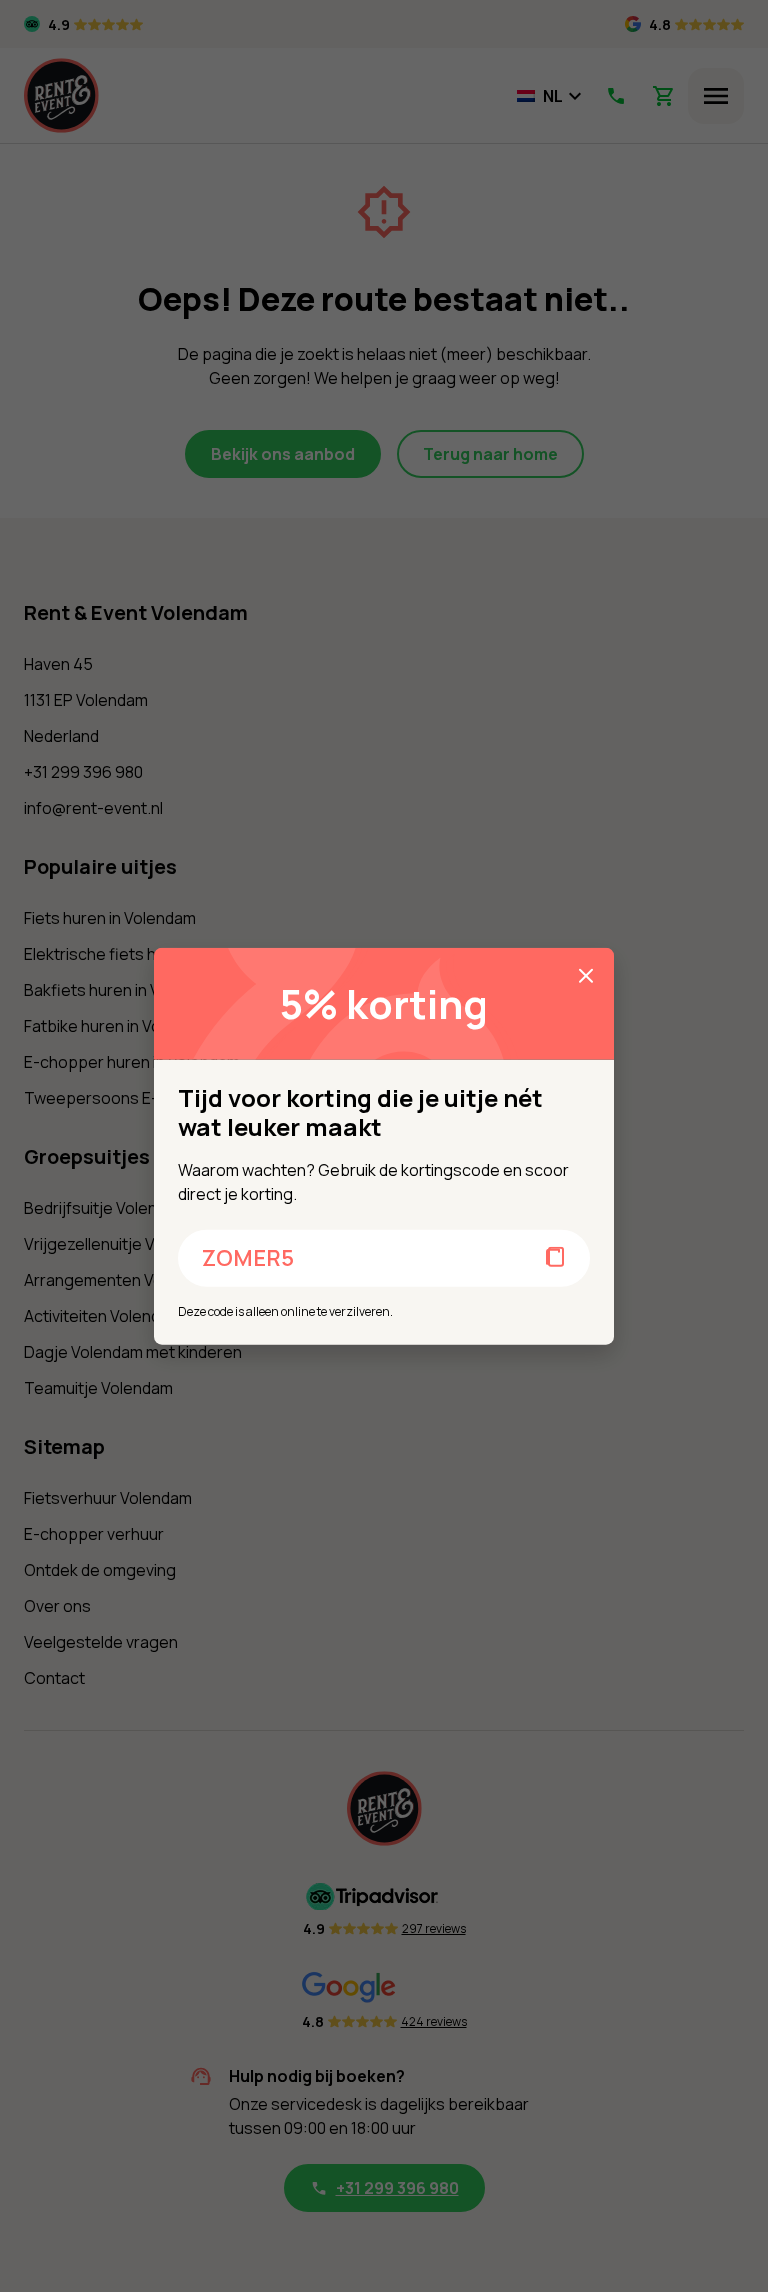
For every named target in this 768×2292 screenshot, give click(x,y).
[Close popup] (586, 976)
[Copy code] (556, 1257)
